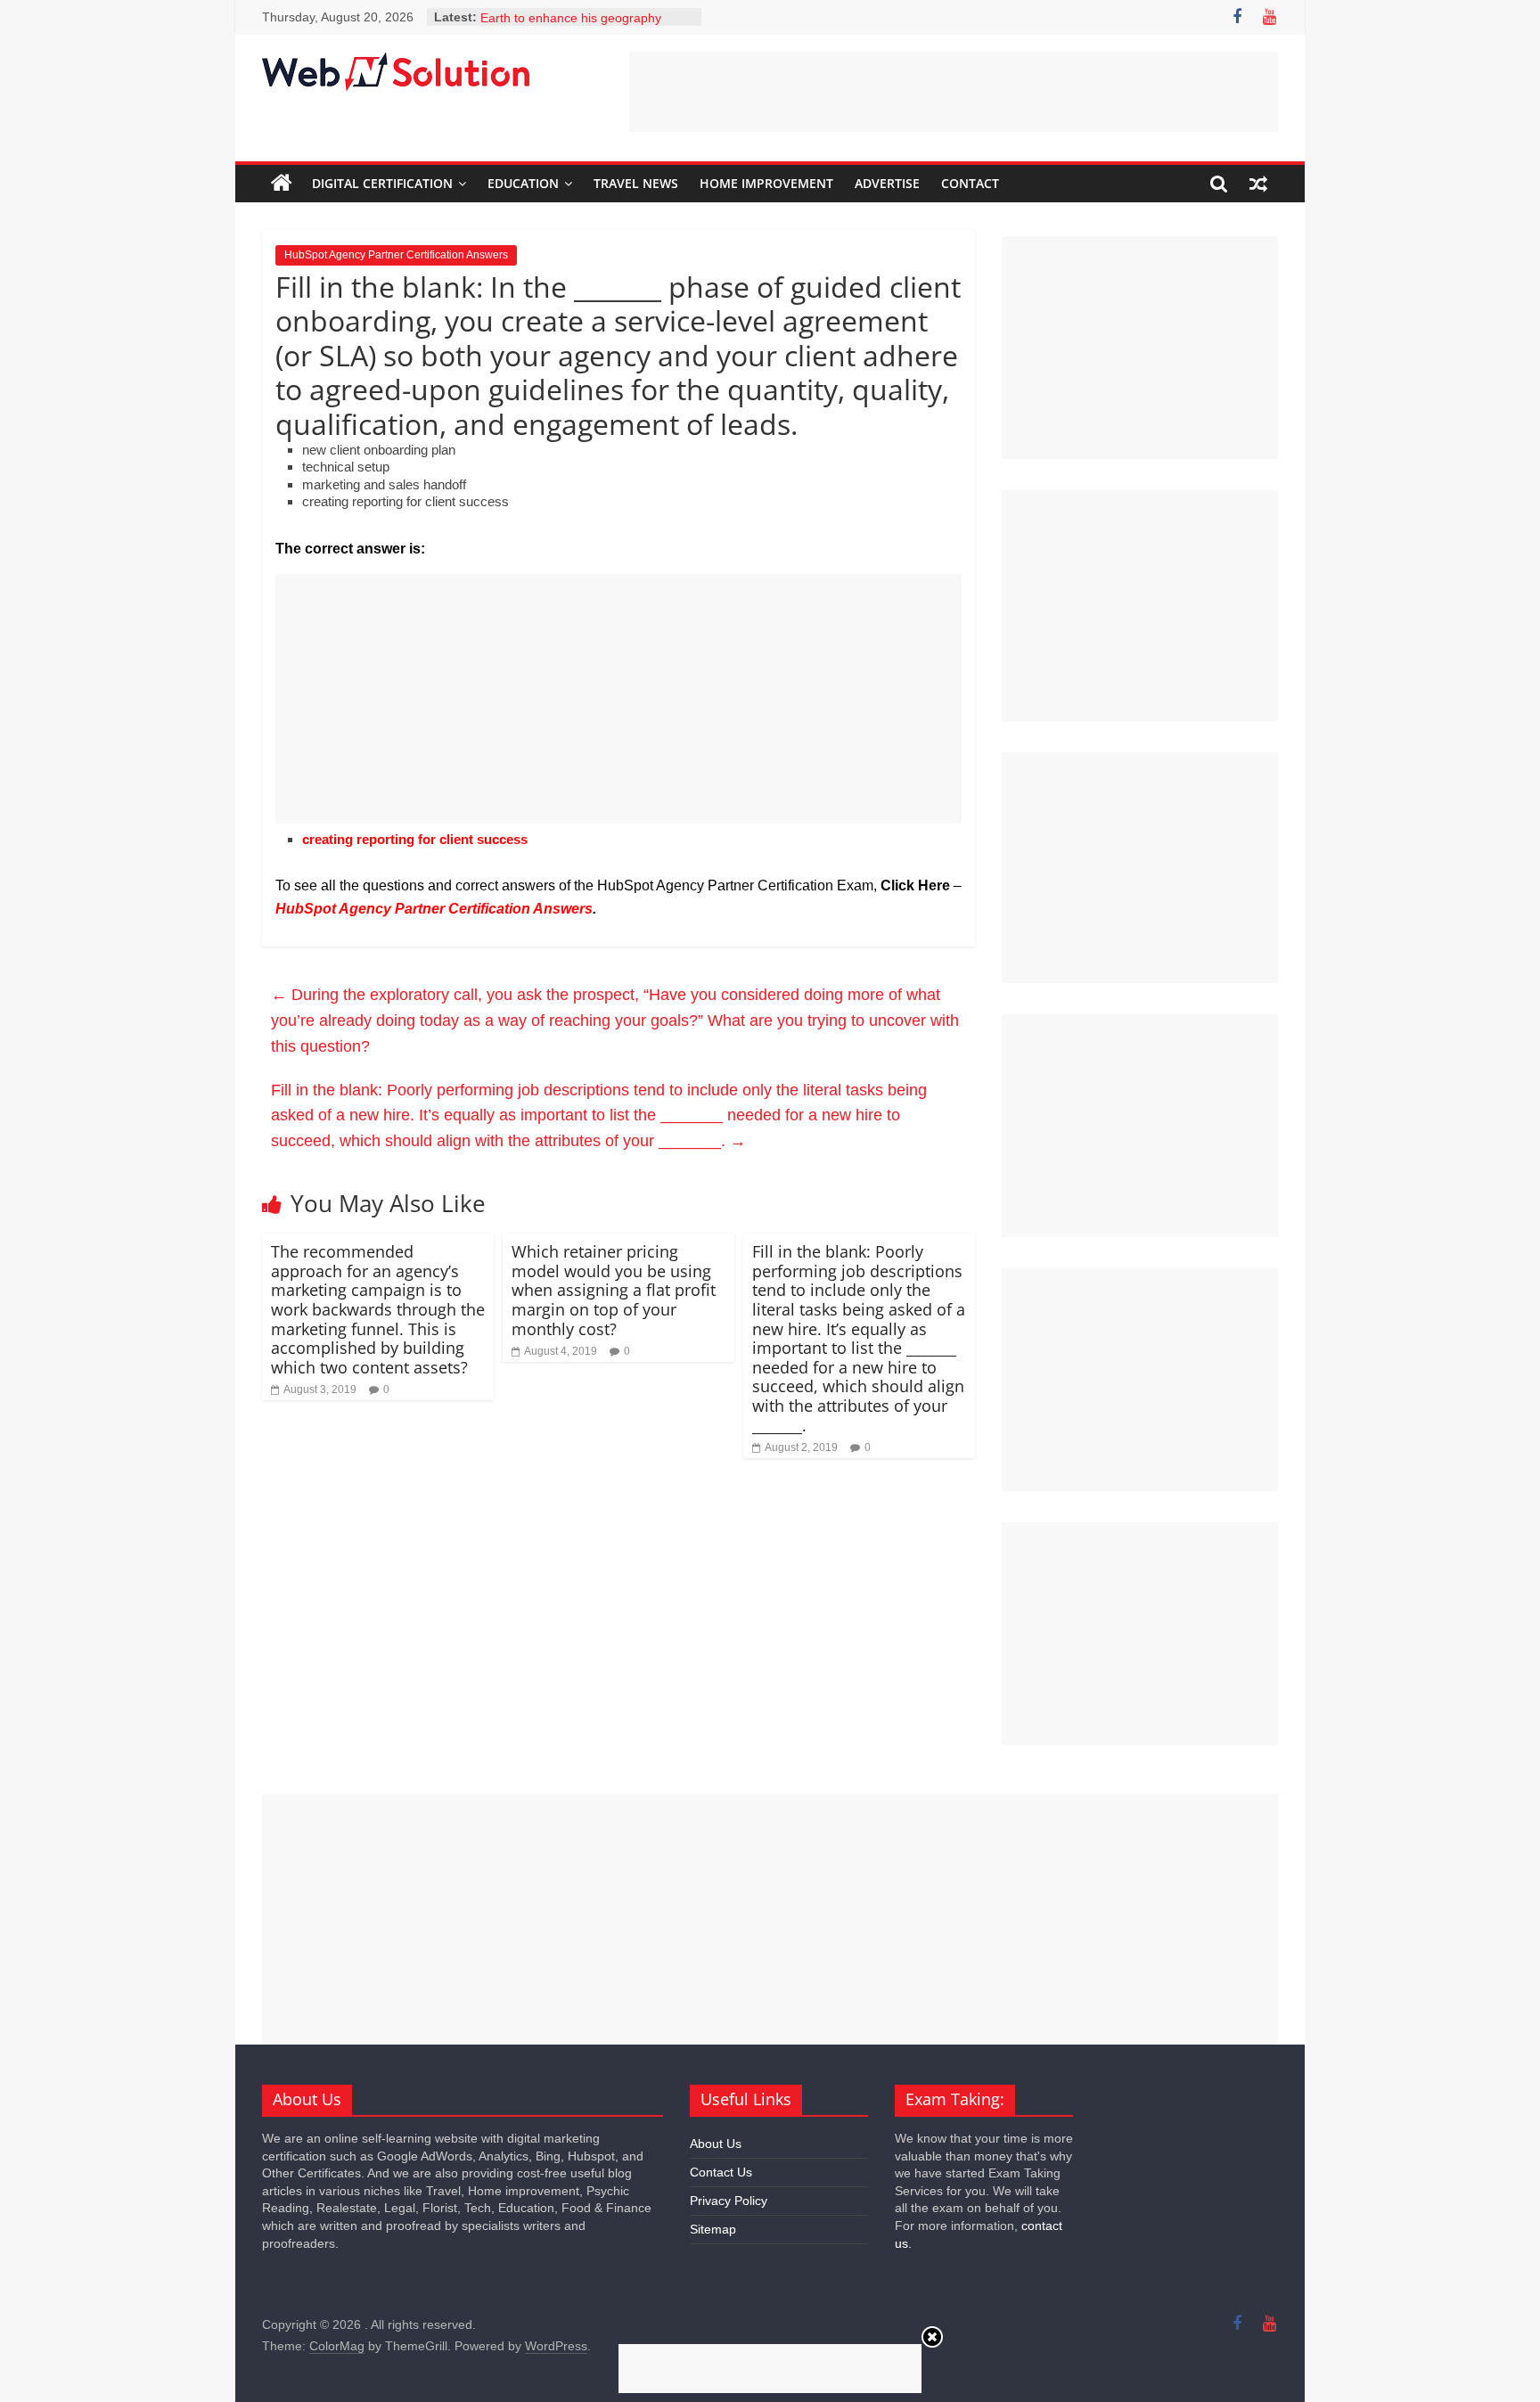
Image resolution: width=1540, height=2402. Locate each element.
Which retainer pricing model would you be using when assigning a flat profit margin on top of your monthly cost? (614, 1290)
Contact (970, 183)
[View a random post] (1258, 184)
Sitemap (713, 2229)
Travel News (636, 183)
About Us (716, 2144)
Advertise (887, 183)
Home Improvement (766, 183)
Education (523, 183)
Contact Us (721, 2172)
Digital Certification (382, 183)
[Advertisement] (954, 92)
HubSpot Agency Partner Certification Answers (396, 255)
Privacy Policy (729, 2201)
